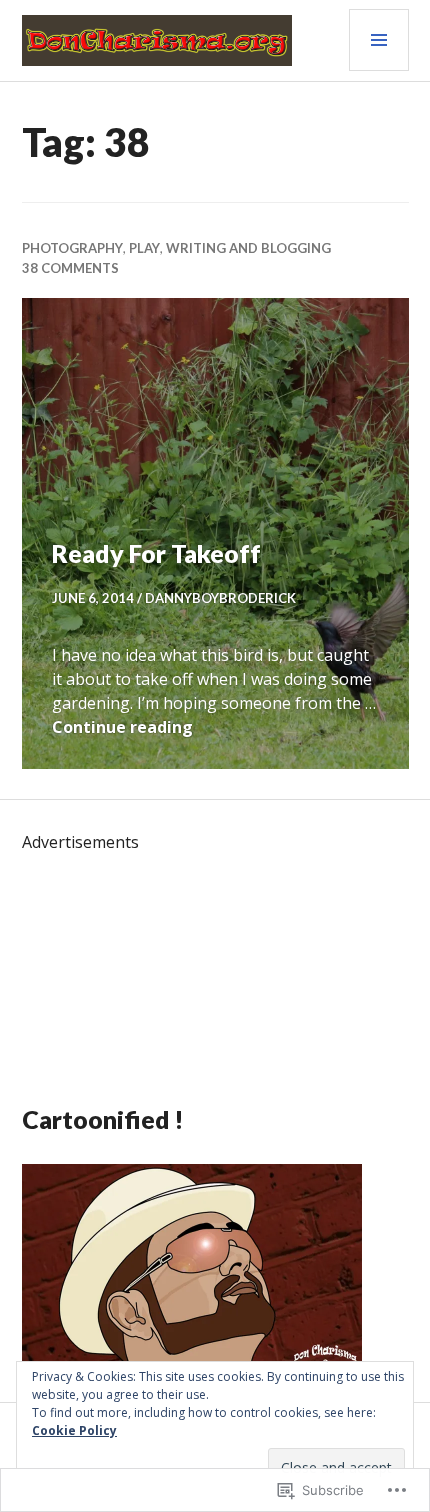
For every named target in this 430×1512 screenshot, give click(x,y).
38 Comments (70, 268)
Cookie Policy (74, 1430)
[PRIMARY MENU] (379, 40)
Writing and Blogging (248, 248)
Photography (72, 248)
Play (144, 248)
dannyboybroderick (220, 598)
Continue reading (122, 727)
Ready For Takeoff (156, 553)
